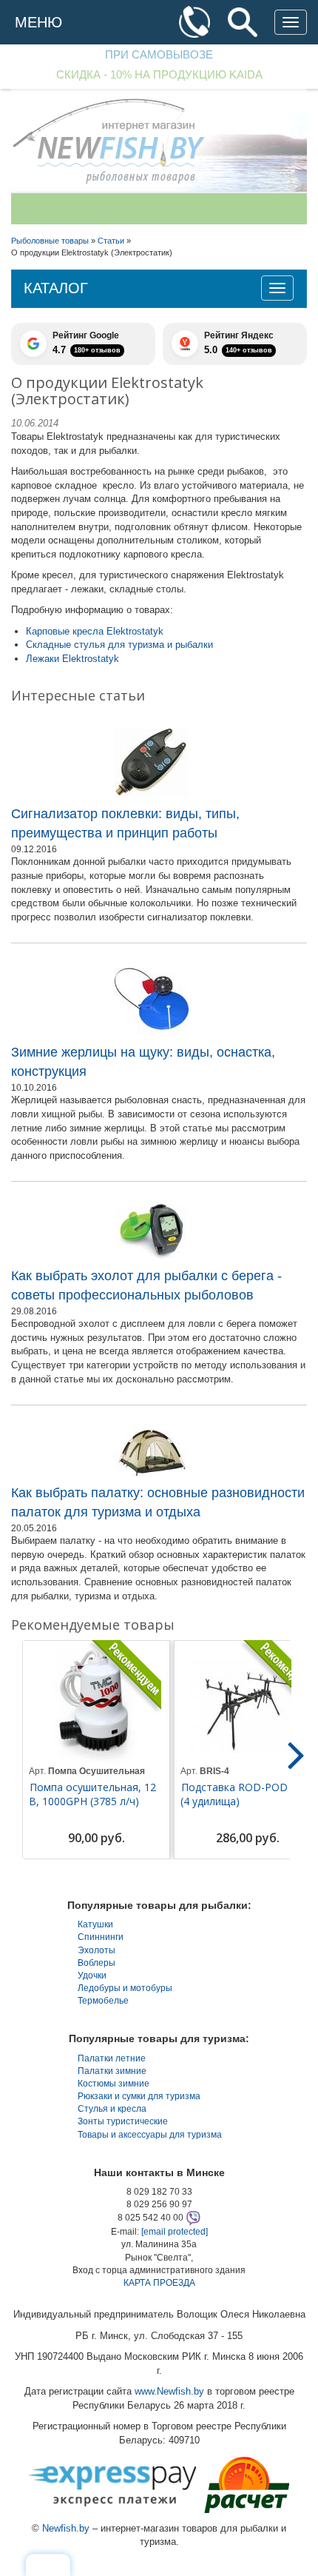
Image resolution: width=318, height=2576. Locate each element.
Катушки (95, 1924)
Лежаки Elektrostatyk (72, 659)
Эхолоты (97, 1950)
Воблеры (97, 1963)
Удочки (92, 1976)
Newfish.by (66, 2528)
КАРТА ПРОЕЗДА (159, 2283)
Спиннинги (101, 1937)
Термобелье (103, 2001)
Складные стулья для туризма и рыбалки (119, 645)
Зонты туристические (123, 2121)
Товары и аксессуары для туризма (150, 2135)
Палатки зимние (112, 2071)
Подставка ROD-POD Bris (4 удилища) (245, 1794)
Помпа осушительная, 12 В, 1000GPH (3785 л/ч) (92, 1794)
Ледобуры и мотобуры (125, 1988)
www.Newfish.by (169, 2391)
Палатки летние (112, 2058)
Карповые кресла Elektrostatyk (95, 631)
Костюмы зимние (114, 2084)
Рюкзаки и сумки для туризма (139, 2096)
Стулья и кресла (112, 2109)
